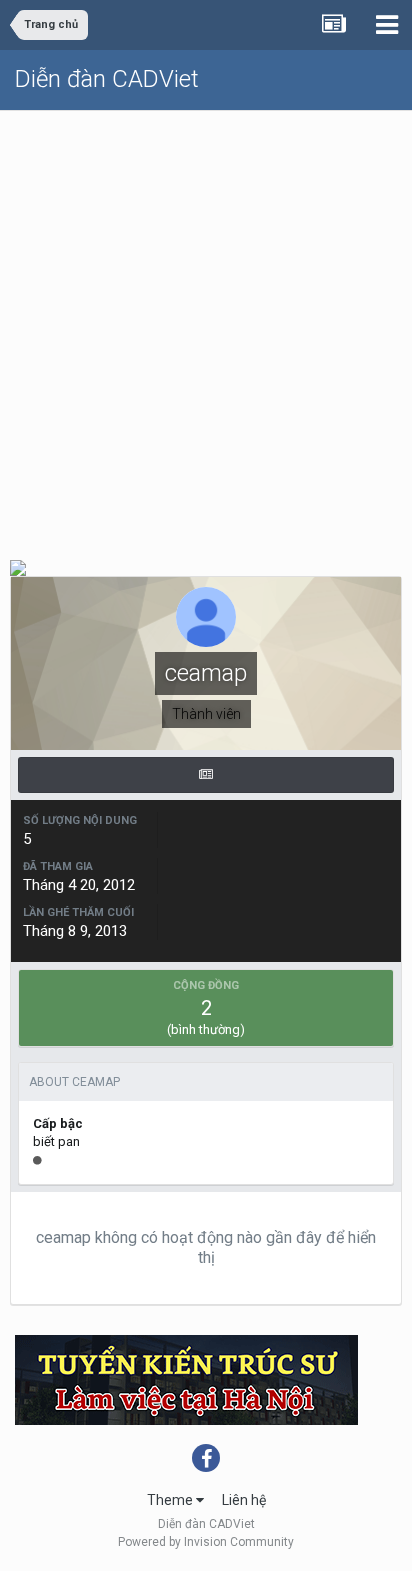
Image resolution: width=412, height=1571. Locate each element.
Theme (171, 1500)
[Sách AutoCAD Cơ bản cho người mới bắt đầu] (18, 566)
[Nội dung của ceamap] (206, 775)
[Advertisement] (206, 327)
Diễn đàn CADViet (107, 79)
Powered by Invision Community (206, 1542)
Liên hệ (244, 1500)
